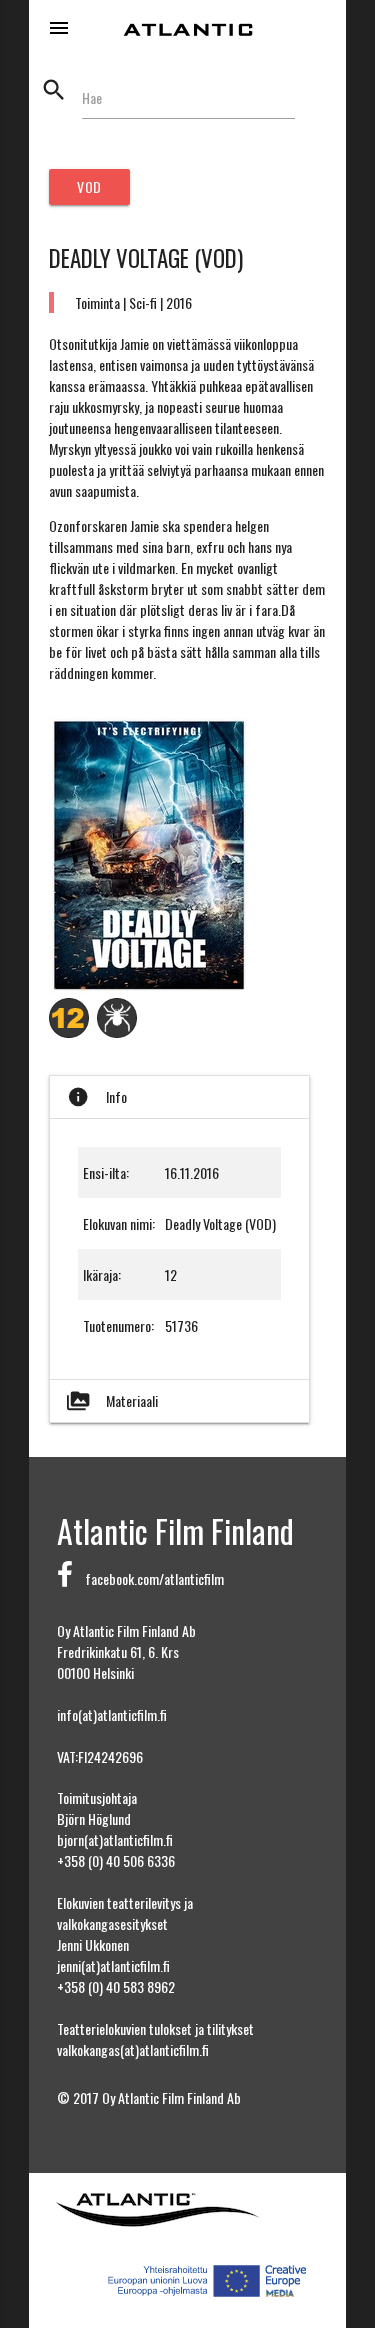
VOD (89, 186)
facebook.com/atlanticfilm (148, 1578)
